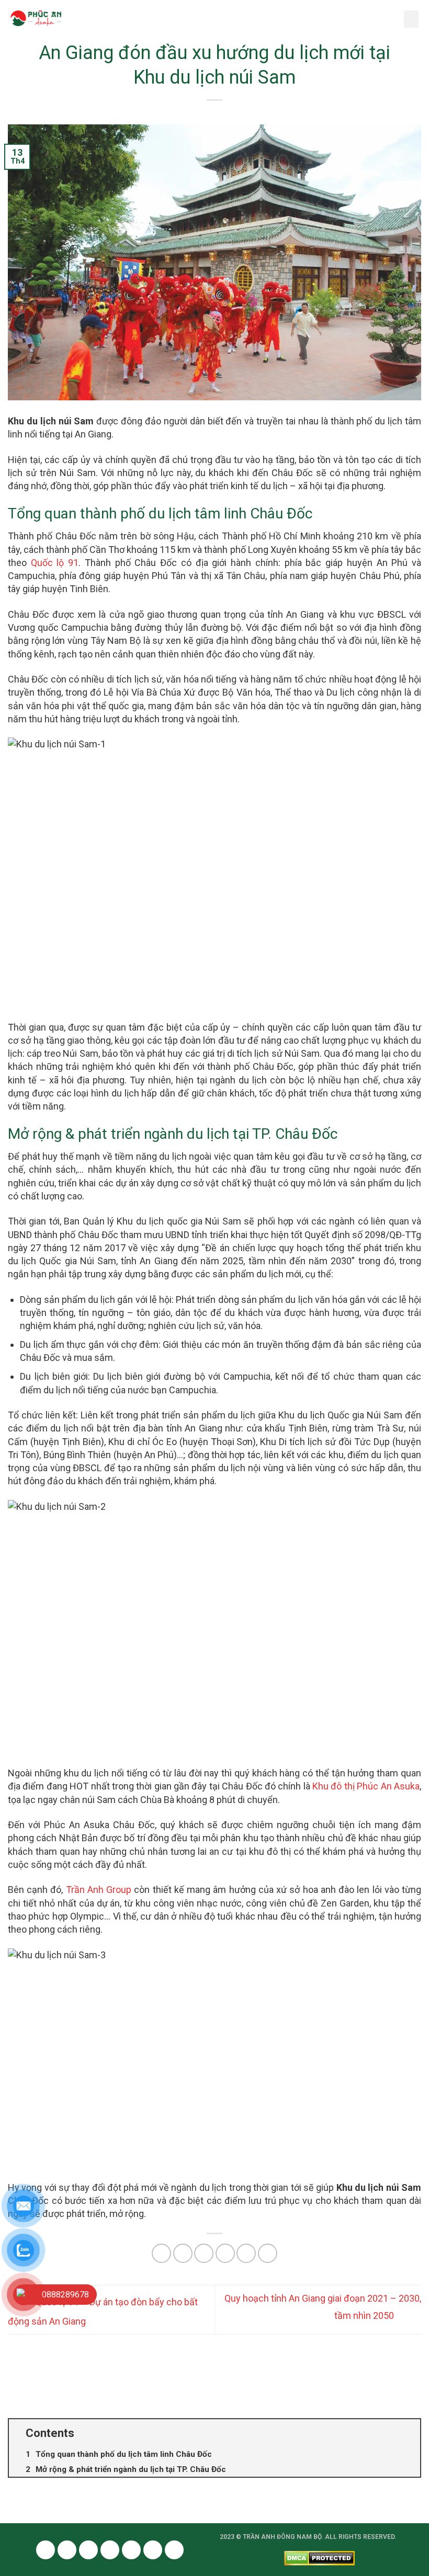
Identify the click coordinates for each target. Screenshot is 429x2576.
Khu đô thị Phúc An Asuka (366, 1786)
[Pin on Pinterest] (246, 2253)
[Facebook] (46, 2550)
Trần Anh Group (99, 1890)
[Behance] (174, 2550)
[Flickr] (153, 2550)
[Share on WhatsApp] (161, 2253)
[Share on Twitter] (204, 2253)
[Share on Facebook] (183, 2253)
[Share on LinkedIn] (268, 2253)
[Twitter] (67, 2550)
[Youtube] (88, 2550)
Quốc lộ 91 (55, 563)
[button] (411, 19)
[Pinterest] (110, 2550)
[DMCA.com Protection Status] (319, 2557)
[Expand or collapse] (408, 2433)
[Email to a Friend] (225, 2253)
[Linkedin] (131, 2550)
